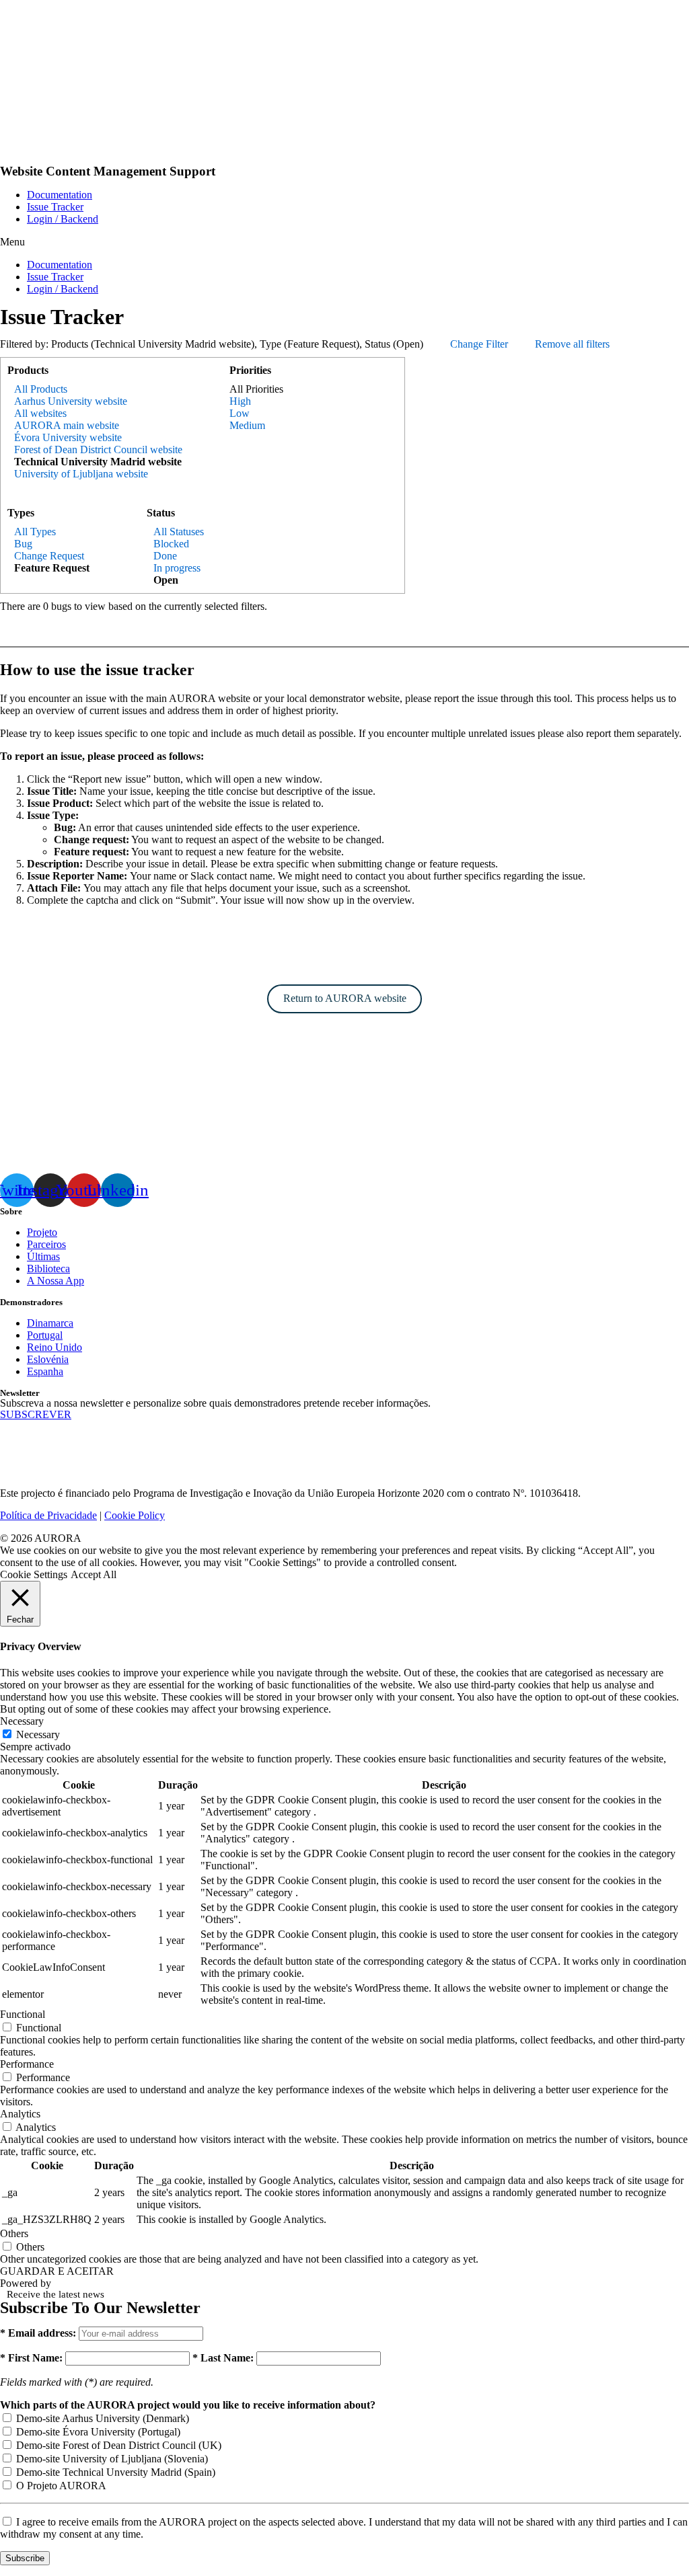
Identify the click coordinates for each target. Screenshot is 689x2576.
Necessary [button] (22, 1721)
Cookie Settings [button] (34, 1574)
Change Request (49, 556)
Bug (23, 544)
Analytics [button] (20, 2114)
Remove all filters (572, 344)
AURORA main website (67, 425)
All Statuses (179, 532)
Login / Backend (63, 219)
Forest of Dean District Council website (98, 450)
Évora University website (68, 437)
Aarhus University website (71, 401)
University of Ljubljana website (81, 474)
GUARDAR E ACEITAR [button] (57, 2271)
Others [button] (14, 2233)
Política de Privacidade (48, 1515)
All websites (40, 413)
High (240, 401)
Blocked (171, 544)
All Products (41, 389)
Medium (247, 425)
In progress (177, 568)
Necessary (38, 1734)
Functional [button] (23, 2014)
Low (240, 413)
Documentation (60, 195)
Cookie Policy (135, 1515)
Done (165, 556)
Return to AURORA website (345, 998)
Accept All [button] (94, 1574)
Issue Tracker (55, 207)
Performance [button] (27, 2064)
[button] (344, 242)
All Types (35, 532)
